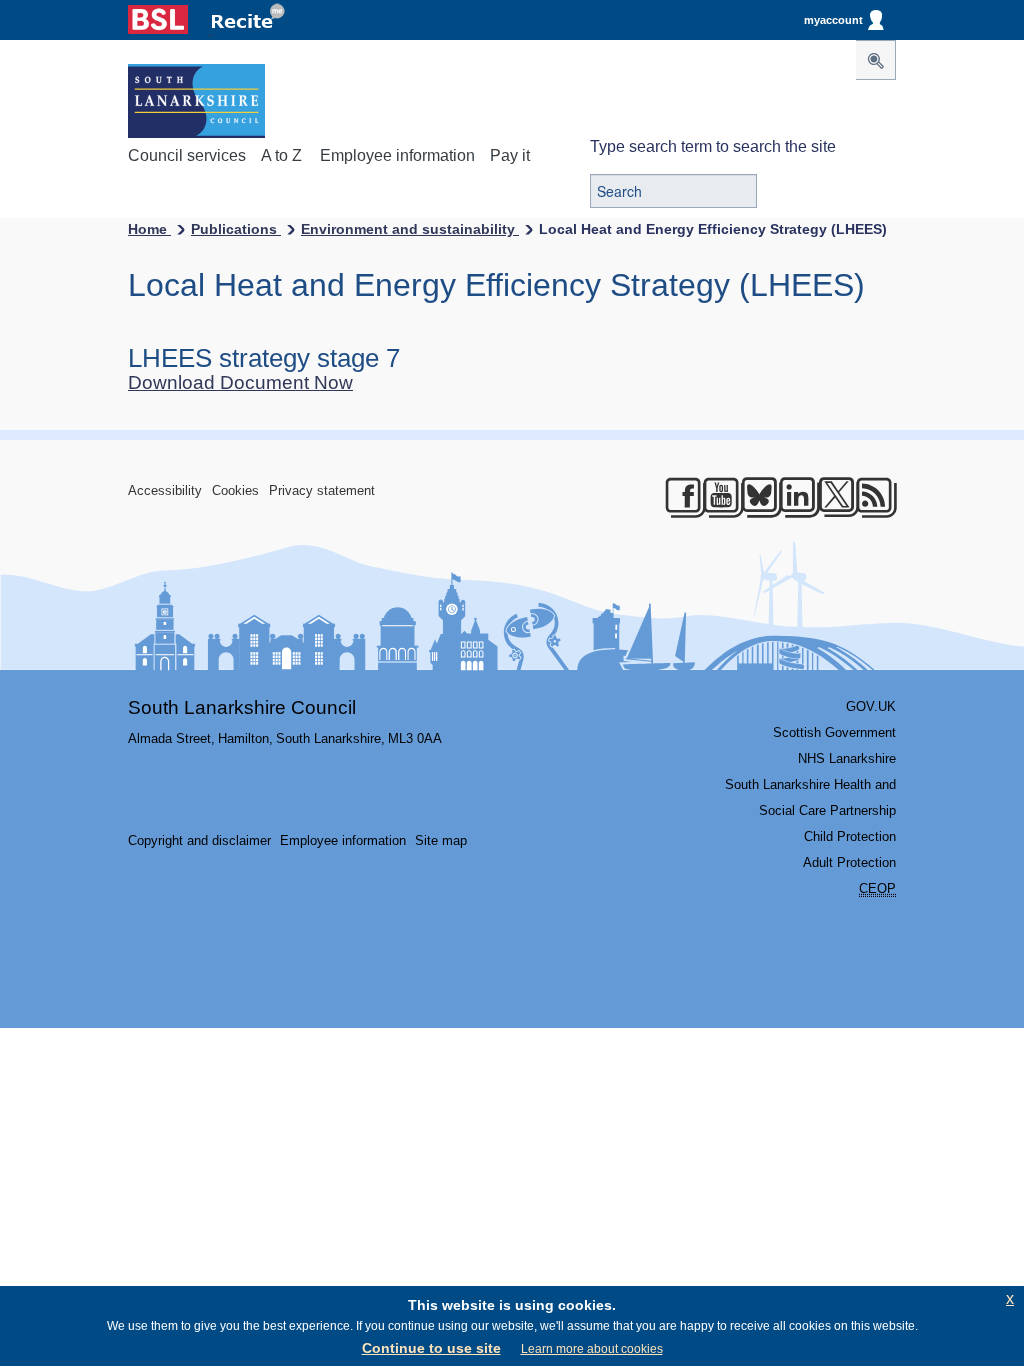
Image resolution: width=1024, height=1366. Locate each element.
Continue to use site (431, 1348)
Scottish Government (834, 732)
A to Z (281, 155)
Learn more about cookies (592, 1349)
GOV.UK (871, 706)
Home (149, 229)
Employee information (397, 155)
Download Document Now (240, 382)
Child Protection (850, 836)
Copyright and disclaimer (199, 840)
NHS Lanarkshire (847, 758)
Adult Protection (849, 862)
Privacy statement (322, 490)
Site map (441, 840)
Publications (236, 229)
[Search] (876, 60)
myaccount (833, 20)
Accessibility (165, 490)
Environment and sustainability (410, 229)
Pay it (510, 155)
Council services (187, 155)
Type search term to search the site (713, 146)
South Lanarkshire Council (242, 707)
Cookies (235, 490)
